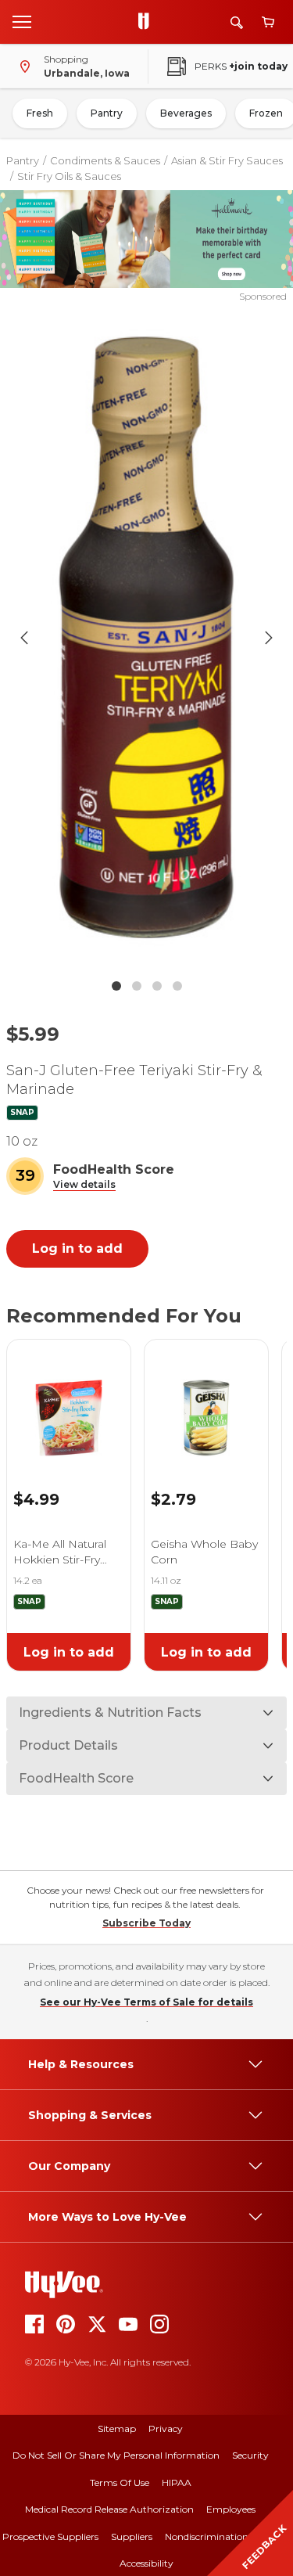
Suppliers (132, 2536)
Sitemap (117, 2428)
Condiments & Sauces (105, 160)
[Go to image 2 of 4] (137, 986)
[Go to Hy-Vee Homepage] (148, 22)
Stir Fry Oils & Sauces (69, 176)
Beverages (186, 113)
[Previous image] (24, 638)
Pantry (107, 113)
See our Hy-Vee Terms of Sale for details (146, 2002)
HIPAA (177, 2482)
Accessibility (146, 2563)
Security (250, 2455)
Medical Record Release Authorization (109, 2509)
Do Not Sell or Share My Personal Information (116, 2455)
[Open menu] (22, 21)
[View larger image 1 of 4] (147, 637)
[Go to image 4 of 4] (177, 986)
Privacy (166, 2428)
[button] (84, 1185)
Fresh (40, 113)
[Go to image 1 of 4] (116, 986)
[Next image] (269, 638)
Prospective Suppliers (50, 2536)
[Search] (237, 22)
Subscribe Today (146, 1923)
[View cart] (268, 22)
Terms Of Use (120, 2482)
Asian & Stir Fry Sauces (227, 160)
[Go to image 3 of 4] (157, 986)
